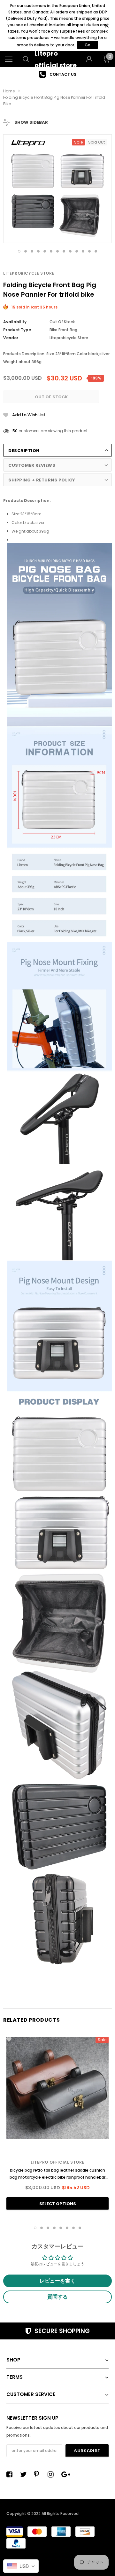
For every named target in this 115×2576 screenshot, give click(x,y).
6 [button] (51, 251)
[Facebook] (11, 2474)
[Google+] (66, 2474)
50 (15, 431)
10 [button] (77, 251)
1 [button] (19, 251)
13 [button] (96, 251)
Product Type (17, 330)
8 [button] (64, 251)
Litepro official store (57, 2162)
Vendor (11, 338)
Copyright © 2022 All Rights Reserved (42, 2514)
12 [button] (89, 251)
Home (9, 91)
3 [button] (32, 251)
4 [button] (38, 251)
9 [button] (70, 251)
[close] (107, 26)
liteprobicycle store (29, 273)
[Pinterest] (39, 2474)
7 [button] (57, 251)
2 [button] (26, 251)
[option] (57, 74)
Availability (15, 322)
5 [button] (45, 251)
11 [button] (83, 251)
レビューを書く (57, 2281)
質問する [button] (57, 2297)
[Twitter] (25, 2474)
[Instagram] (52, 2474)
